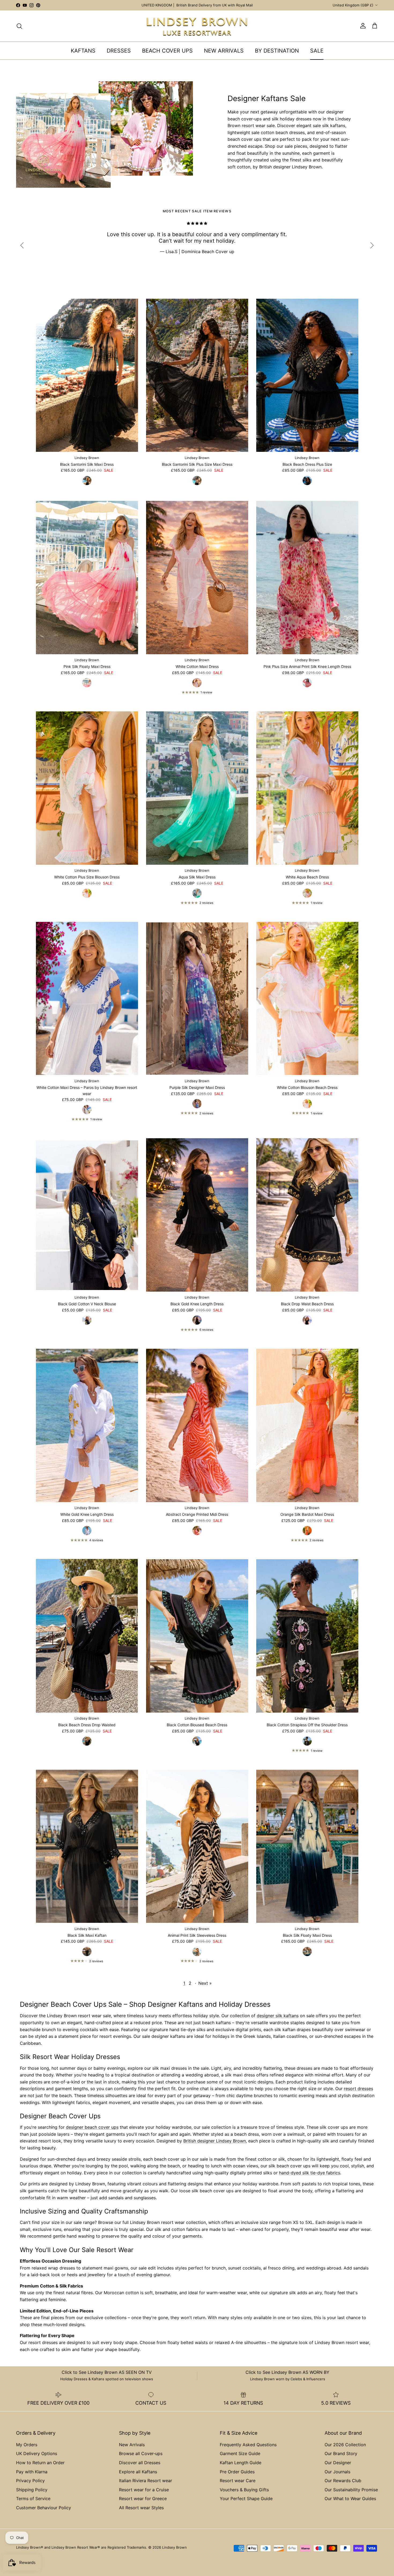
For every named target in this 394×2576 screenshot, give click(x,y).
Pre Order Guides (237, 2472)
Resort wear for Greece (143, 2499)
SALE (317, 51)
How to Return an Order (40, 2463)
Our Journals (337, 2472)
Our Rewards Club (343, 2481)
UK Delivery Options (37, 2453)
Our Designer (338, 2463)
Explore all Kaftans (138, 2472)
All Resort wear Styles (141, 2508)
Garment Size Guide (240, 2453)
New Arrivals (132, 2445)
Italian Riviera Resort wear (146, 2481)
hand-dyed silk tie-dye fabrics (310, 2173)
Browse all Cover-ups (141, 2453)
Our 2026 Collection (345, 2445)
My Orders (27, 2445)
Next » (205, 1983)
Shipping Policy (32, 2490)
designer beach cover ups (92, 2127)
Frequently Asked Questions (248, 2445)
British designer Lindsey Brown (215, 2141)
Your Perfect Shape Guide (246, 2499)
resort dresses (358, 2089)
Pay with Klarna (32, 2472)
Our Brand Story (341, 2453)
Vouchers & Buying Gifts (244, 2490)
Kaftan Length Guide (241, 2463)
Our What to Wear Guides (350, 2499)
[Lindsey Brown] (197, 26)
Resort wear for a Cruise (144, 2490)
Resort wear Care (238, 2481)
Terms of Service (33, 2499)
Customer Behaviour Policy (44, 2508)
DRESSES (119, 51)
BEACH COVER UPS (167, 51)
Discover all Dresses (140, 2463)
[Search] (19, 26)
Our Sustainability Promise (351, 2490)
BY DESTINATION (277, 51)
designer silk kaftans (278, 2016)
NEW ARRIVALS (224, 51)
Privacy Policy (30, 2481)
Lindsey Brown (174, 2547)
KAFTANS (83, 51)
